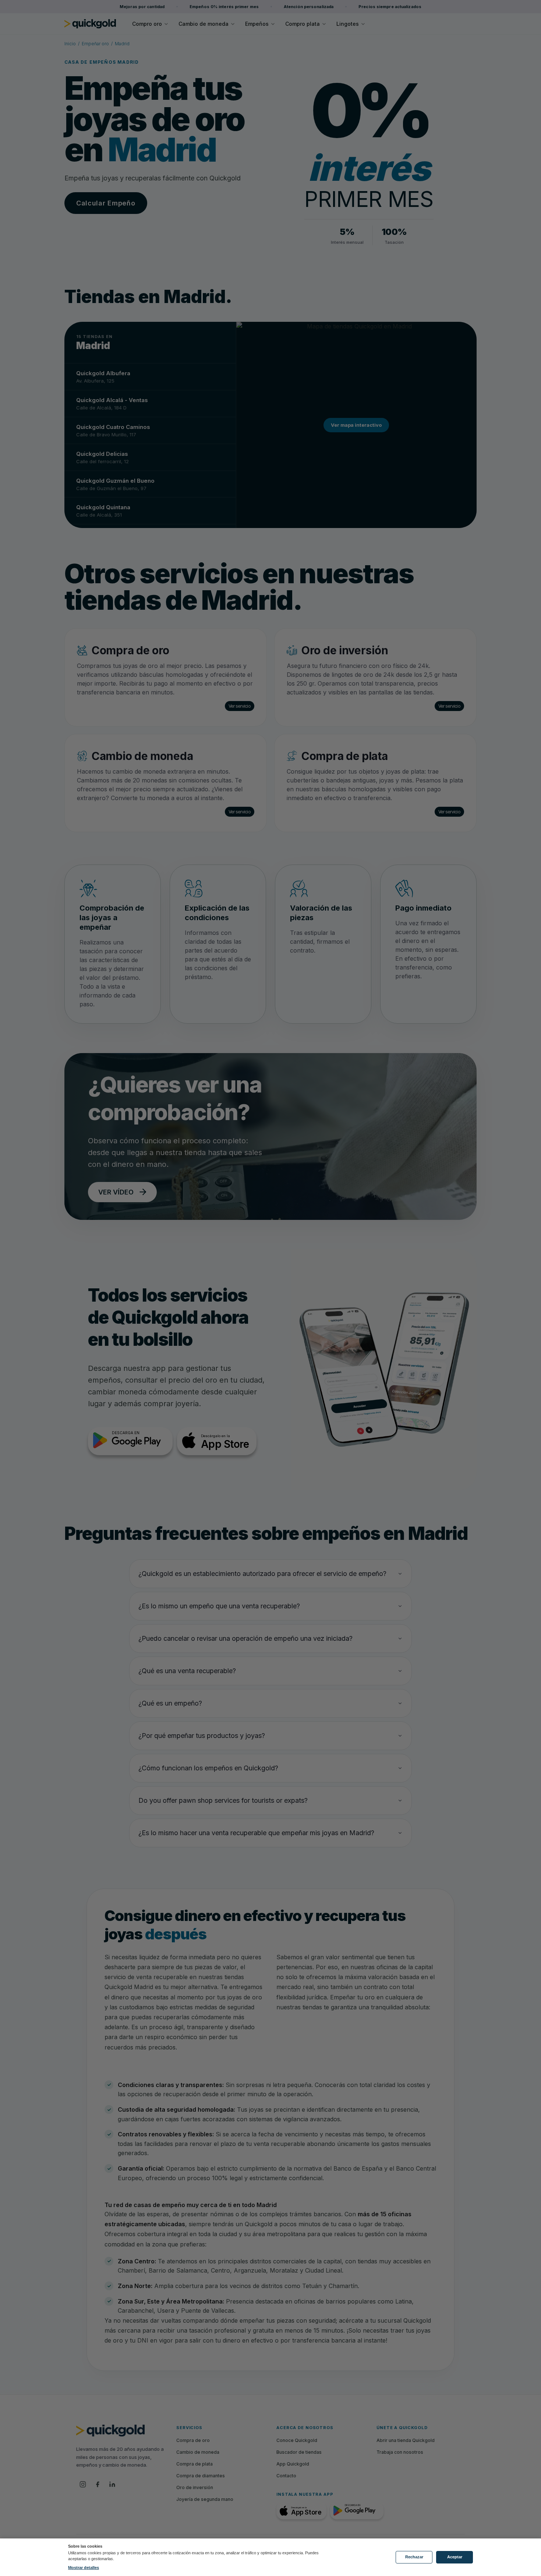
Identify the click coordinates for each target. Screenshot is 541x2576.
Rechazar (414, 2557)
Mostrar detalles (84, 2568)
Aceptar (455, 2557)
